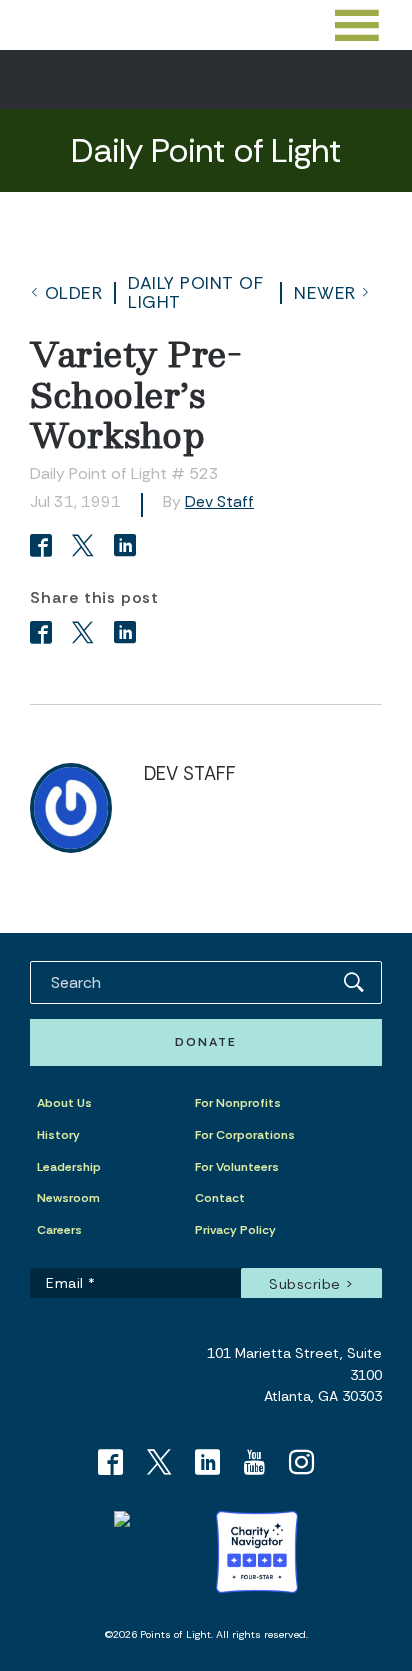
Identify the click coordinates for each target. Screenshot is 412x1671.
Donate (206, 1042)
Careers (59, 1230)
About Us (64, 1103)
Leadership (69, 1167)
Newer (325, 293)
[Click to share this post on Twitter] (86, 547)
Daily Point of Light (195, 292)
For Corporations (245, 1135)
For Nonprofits (238, 1103)
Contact (220, 1198)
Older (74, 293)
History (58, 1135)
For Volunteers (237, 1167)
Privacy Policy (235, 1230)
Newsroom (68, 1198)
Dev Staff (219, 501)
